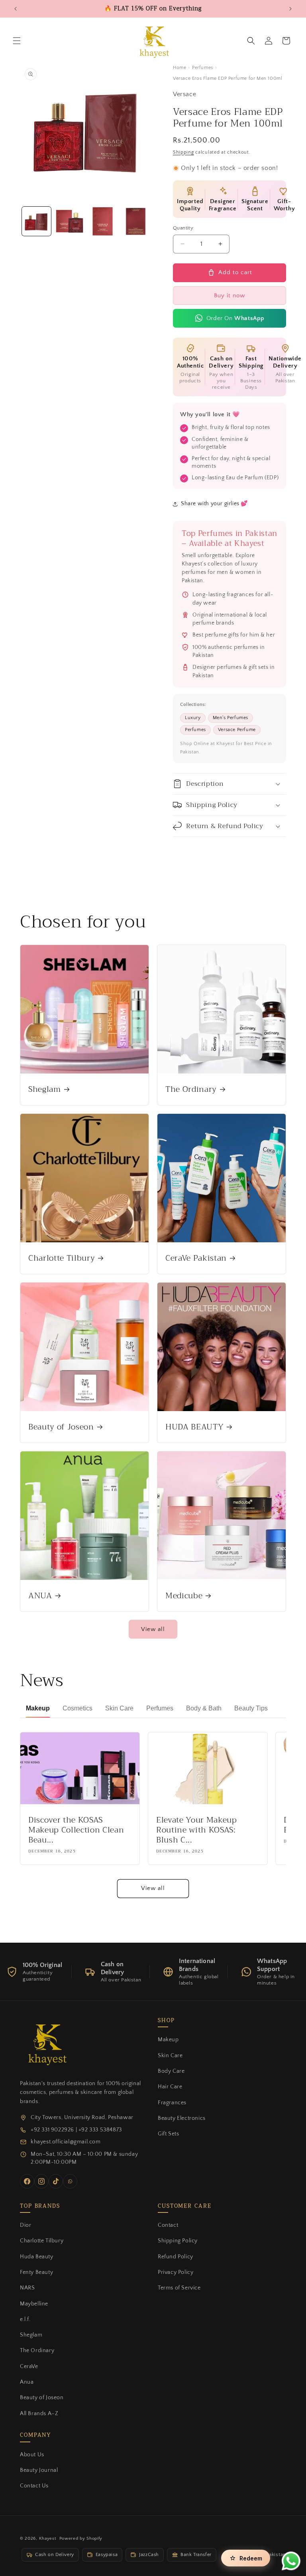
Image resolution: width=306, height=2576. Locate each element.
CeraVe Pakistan (196, 1258)
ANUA (40, 1596)
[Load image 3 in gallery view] (103, 221)
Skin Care (170, 2056)
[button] (17, 41)
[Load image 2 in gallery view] (70, 221)
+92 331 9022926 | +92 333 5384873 (76, 2130)
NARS (27, 2288)
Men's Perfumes (230, 718)
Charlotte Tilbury (62, 1258)
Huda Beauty (37, 2257)
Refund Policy (176, 2257)
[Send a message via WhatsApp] (291, 2561)
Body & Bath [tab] (204, 1708)
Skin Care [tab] (119, 1708)
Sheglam (45, 1089)
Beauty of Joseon (61, 1427)
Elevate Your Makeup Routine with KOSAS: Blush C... (197, 1830)
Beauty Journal (39, 2470)
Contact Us (34, 2486)
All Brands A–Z (39, 2414)
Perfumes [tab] (160, 1708)
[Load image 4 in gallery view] (136, 221)
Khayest (48, 2538)
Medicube (184, 1596)
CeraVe (29, 2366)
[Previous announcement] (16, 9)
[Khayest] (46, 2043)
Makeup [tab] (38, 1708)
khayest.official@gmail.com (66, 2142)
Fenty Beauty (36, 2272)
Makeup (168, 2040)
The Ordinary (191, 1089)
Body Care (171, 2071)
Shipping (183, 152)
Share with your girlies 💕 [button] (214, 504)
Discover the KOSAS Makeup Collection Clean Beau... (76, 1830)
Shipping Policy (178, 2241)
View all (153, 1629)
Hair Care (170, 2087)
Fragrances (172, 2103)
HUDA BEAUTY (194, 1427)
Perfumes (203, 68)
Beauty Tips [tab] (251, 1708)
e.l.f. (25, 2319)
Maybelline (34, 2304)
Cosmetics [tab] (77, 1708)
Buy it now (229, 296)
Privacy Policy (176, 2272)
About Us (32, 2455)
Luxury (193, 718)
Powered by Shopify (81, 2538)
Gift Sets (168, 2134)
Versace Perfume (237, 730)
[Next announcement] (290, 9)
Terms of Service (179, 2288)
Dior (25, 2225)
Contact (168, 2225)
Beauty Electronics (182, 2118)
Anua (27, 2382)
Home (179, 68)
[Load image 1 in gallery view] (36, 221)
